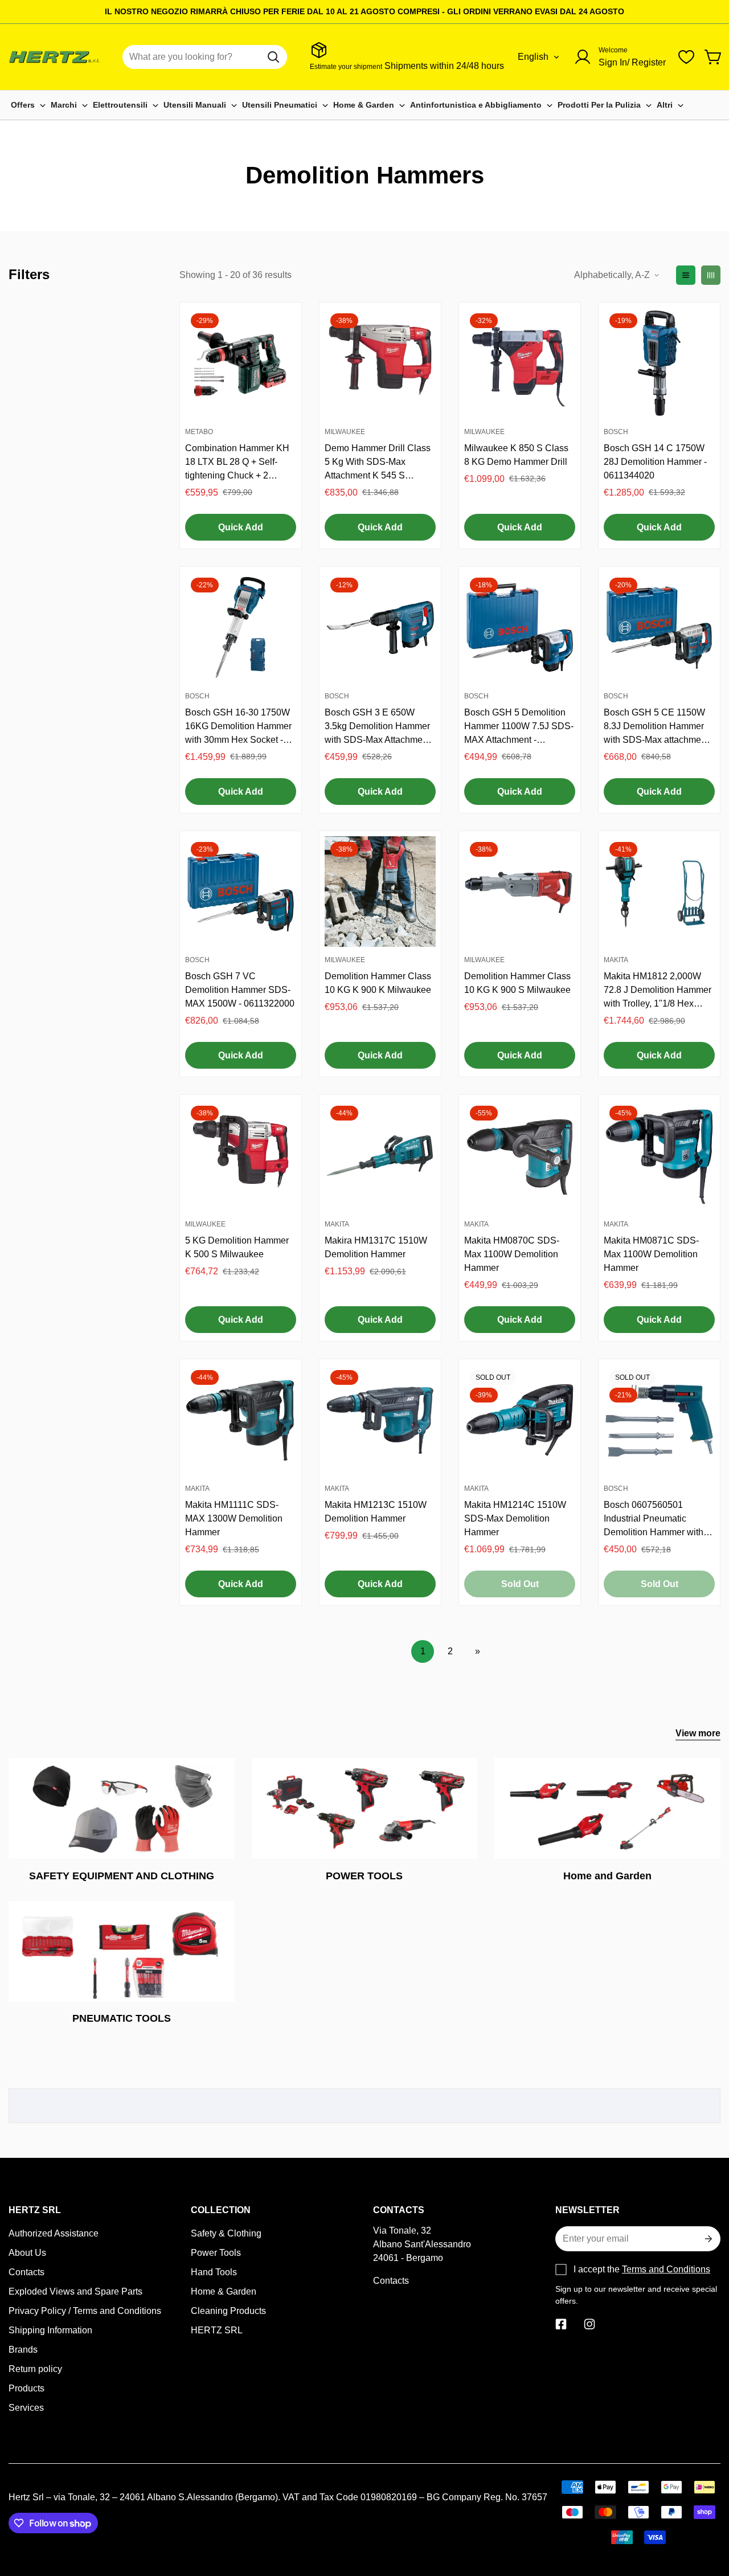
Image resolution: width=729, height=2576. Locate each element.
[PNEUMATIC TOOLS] (122, 1951)
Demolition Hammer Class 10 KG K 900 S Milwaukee (517, 983)
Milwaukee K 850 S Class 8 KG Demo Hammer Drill (516, 455)
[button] (714, 57)
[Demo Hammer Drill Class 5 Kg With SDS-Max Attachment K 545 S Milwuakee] (380, 363)
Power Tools (216, 2253)
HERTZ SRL (217, 2330)
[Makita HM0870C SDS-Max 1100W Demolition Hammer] (520, 1156)
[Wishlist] (686, 57)
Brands (23, 2350)
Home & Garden (224, 2291)
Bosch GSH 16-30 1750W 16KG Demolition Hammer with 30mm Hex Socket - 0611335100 (238, 727)
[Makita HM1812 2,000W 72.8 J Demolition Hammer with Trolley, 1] (659, 892)
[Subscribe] (707, 2239)
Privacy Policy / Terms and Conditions (85, 2311)
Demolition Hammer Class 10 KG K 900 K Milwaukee (378, 983)
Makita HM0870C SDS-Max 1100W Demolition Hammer (512, 1254)
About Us (27, 2253)
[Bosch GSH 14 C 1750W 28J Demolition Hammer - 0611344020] (659, 363)
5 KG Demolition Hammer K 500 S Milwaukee (237, 1247)
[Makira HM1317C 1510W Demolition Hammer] (380, 1156)
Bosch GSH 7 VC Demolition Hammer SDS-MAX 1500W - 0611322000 (240, 990)
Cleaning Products (228, 2311)
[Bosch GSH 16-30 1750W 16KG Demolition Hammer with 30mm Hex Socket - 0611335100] (241, 627)
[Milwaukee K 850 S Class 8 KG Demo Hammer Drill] (520, 363)
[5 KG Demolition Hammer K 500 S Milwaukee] (241, 1156)
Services (26, 2408)
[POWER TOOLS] (365, 1808)
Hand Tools (214, 2272)
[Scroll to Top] (707, 2514)
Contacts (26, 2272)
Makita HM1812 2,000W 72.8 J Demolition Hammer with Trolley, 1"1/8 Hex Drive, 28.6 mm (658, 991)
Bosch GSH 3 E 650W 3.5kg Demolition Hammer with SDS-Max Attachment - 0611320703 (380, 727)
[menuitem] (28, 105)
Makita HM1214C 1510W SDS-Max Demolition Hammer (515, 1518)
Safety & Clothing (226, 2233)
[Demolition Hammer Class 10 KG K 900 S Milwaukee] (520, 892)
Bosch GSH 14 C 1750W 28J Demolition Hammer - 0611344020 (655, 462)
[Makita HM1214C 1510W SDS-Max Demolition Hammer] (520, 1420)
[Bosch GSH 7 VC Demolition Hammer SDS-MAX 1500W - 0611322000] (241, 892)
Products (26, 2388)
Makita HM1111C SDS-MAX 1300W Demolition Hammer (234, 1518)
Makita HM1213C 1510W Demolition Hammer (376, 1512)
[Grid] (711, 275)
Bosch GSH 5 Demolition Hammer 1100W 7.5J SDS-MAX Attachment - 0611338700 (519, 727)
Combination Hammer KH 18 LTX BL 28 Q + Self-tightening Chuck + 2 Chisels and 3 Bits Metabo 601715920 (238, 463)
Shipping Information (50, 2330)
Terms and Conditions (666, 2269)
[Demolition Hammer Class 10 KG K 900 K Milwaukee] (380, 892)
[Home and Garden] (607, 1808)
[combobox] (205, 57)
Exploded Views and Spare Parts (75, 2291)
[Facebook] (561, 2324)
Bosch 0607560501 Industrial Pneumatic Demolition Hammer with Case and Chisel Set (654, 1520)
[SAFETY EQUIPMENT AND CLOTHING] (122, 1808)
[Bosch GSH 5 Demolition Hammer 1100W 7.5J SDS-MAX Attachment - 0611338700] (520, 627)
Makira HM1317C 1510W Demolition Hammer (376, 1247)
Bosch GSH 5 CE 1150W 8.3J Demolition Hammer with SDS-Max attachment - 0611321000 (659, 727)
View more (698, 1733)
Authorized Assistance (54, 2233)
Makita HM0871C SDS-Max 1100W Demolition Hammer (651, 1254)
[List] (686, 275)
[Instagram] (589, 2324)
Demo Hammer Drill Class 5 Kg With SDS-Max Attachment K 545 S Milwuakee (378, 463)
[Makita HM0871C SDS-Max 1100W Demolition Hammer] (659, 1156)
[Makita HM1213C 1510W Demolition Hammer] (380, 1420)
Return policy (35, 2369)
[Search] (273, 57)
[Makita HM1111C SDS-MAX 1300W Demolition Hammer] (241, 1420)
